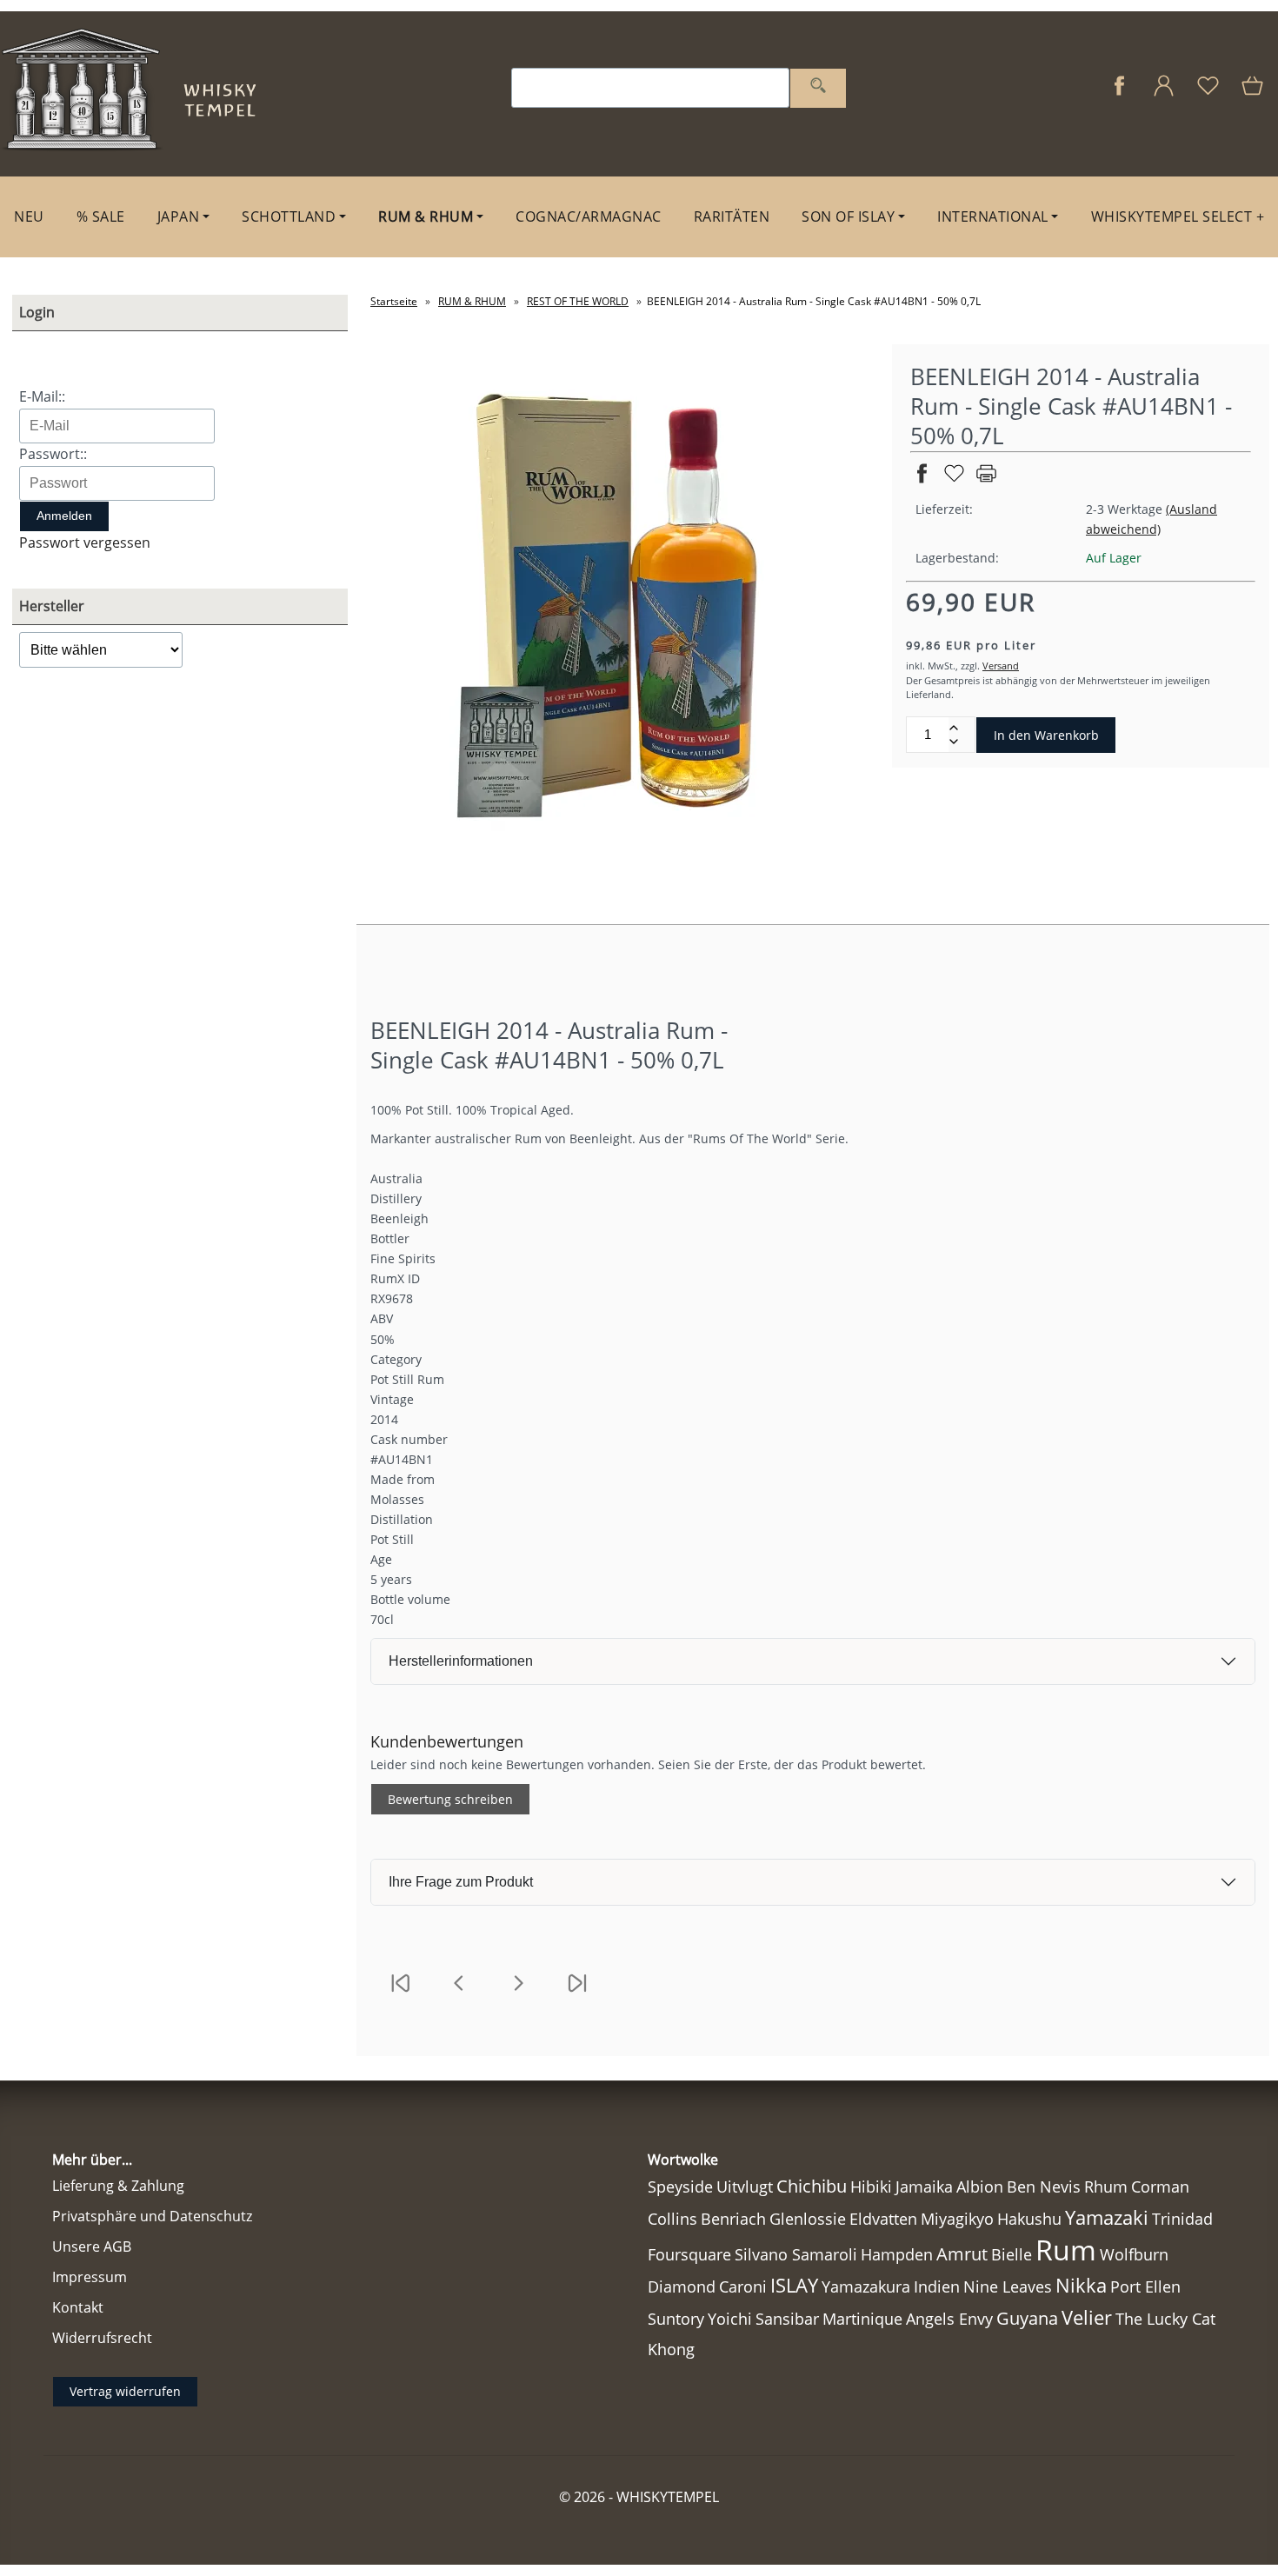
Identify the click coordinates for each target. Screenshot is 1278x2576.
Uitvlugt (745, 2187)
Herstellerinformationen (461, 1661)
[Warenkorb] (1254, 94)
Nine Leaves (1008, 2286)
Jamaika (924, 2187)
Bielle (1012, 2254)
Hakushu (1029, 2218)
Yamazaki (1107, 2217)
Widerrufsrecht (102, 2338)
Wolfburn (1134, 2254)
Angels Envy (949, 2319)
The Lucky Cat (1165, 2319)
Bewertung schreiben (450, 1799)
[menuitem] (29, 217)
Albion (980, 2187)
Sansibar (787, 2319)
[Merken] (954, 480)
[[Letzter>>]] (577, 1994)
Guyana (1027, 2318)
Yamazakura (866, 2286)
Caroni (743, 2286)
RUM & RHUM (426, 216)
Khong (671, 2349)
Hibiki (871, 2186)
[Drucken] (986, 480)
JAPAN (179, 216)
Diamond (682, 2286)
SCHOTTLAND (289, 216)
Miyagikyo (957, 2219)
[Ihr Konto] (1164, 94)
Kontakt (78, 2307)
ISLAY (794, 2285)
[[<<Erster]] (400, 1994)
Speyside (680, 2187)
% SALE (101, 216)
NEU (29, 216)
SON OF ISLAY (848, 216)
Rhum (1106, 2187)
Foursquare (689, 2254)
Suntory (676, 2319)
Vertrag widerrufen (125, 2391)
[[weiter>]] (518, 1994)
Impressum (90, 2277)
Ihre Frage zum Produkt (461, 1882)
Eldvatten (883, 2219)
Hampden (897, 2254)
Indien (937, 2286)
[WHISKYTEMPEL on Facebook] (1119, 94)
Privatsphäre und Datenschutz (152, 2216)
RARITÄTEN (732, 216)
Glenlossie (808, 2219)
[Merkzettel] (1208, 94)
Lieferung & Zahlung (118, 2186)
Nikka (1081, 2285)
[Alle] (818, 88)
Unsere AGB (92, 2247)
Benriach (733, 2219)
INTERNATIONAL (993, 216)
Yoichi (730, 2319)
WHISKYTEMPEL (668, 2497)
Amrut (962, 2254)
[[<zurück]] (459, 1994)
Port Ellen (1145, 2286)
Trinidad (1182, 2219)
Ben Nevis (1044, 2187)
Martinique (862, 2319)
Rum (1066, 2250)
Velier (1087, 2317)
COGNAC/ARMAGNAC (589, 216)
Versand (1001, 666)
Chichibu (812, 2186)
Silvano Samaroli (796, 2254)
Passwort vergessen (85, 542)
